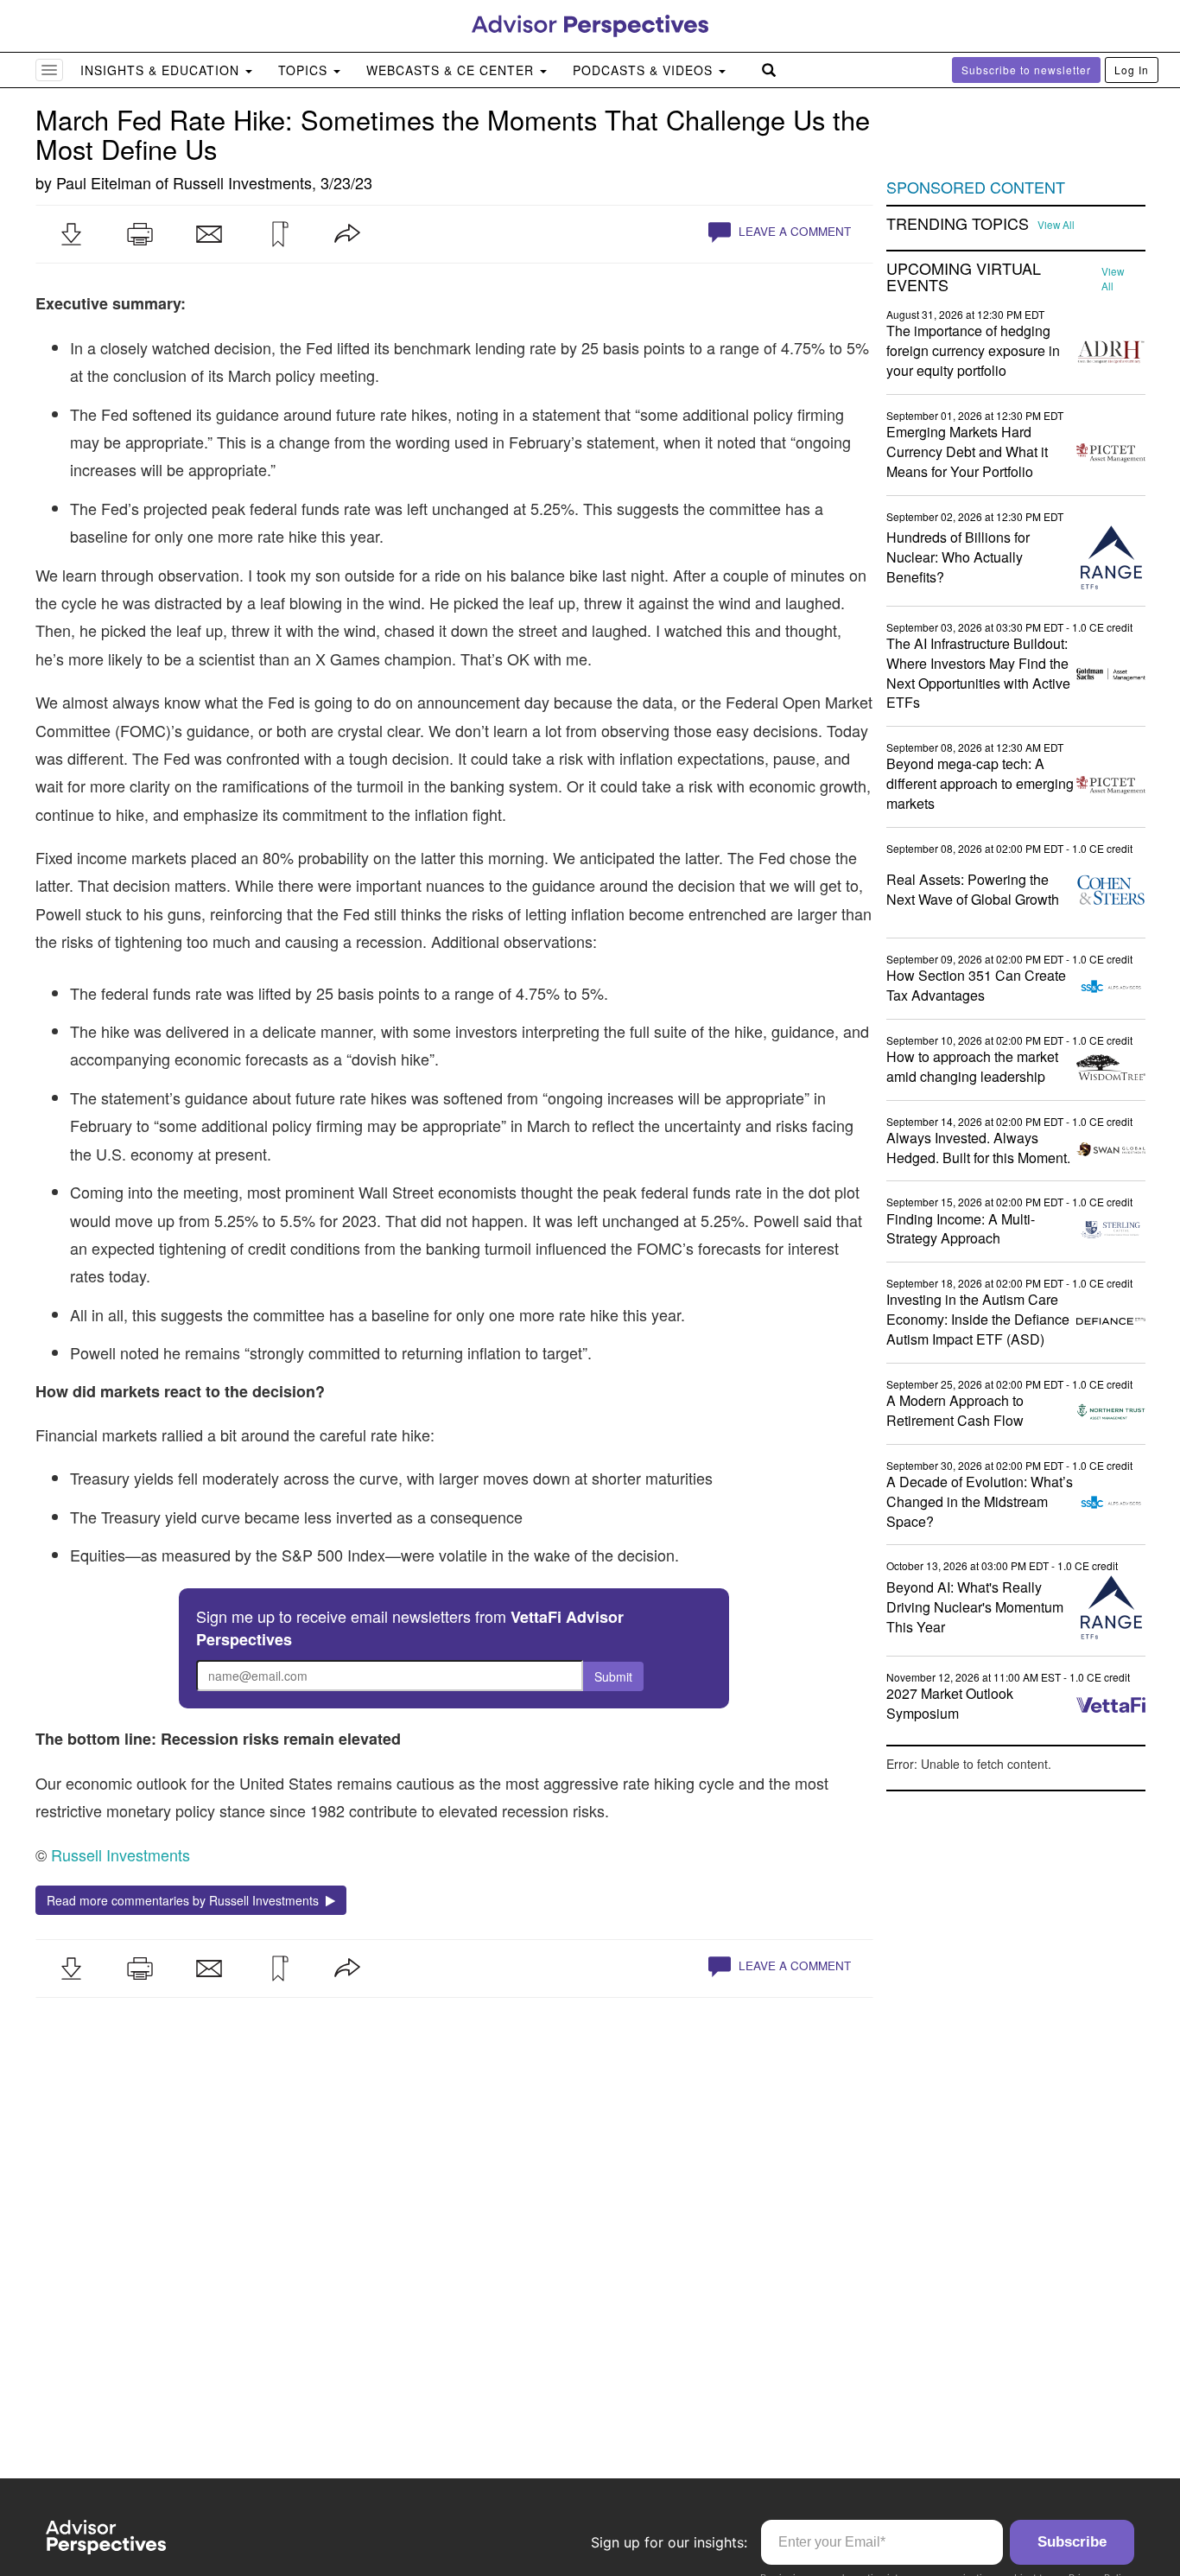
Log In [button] (1132, 70)
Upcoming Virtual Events (964, 277)
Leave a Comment (793, 231)
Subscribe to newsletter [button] (1026, 70)
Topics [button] (305, 70)
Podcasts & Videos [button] (645, 70)
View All (1056, 225)
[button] (71, 234)
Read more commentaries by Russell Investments (186, 1900)
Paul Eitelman (104, 182)
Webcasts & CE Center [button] (452, 70)
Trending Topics (958, 224)
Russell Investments (242, 182)
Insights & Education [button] (162, 70)
